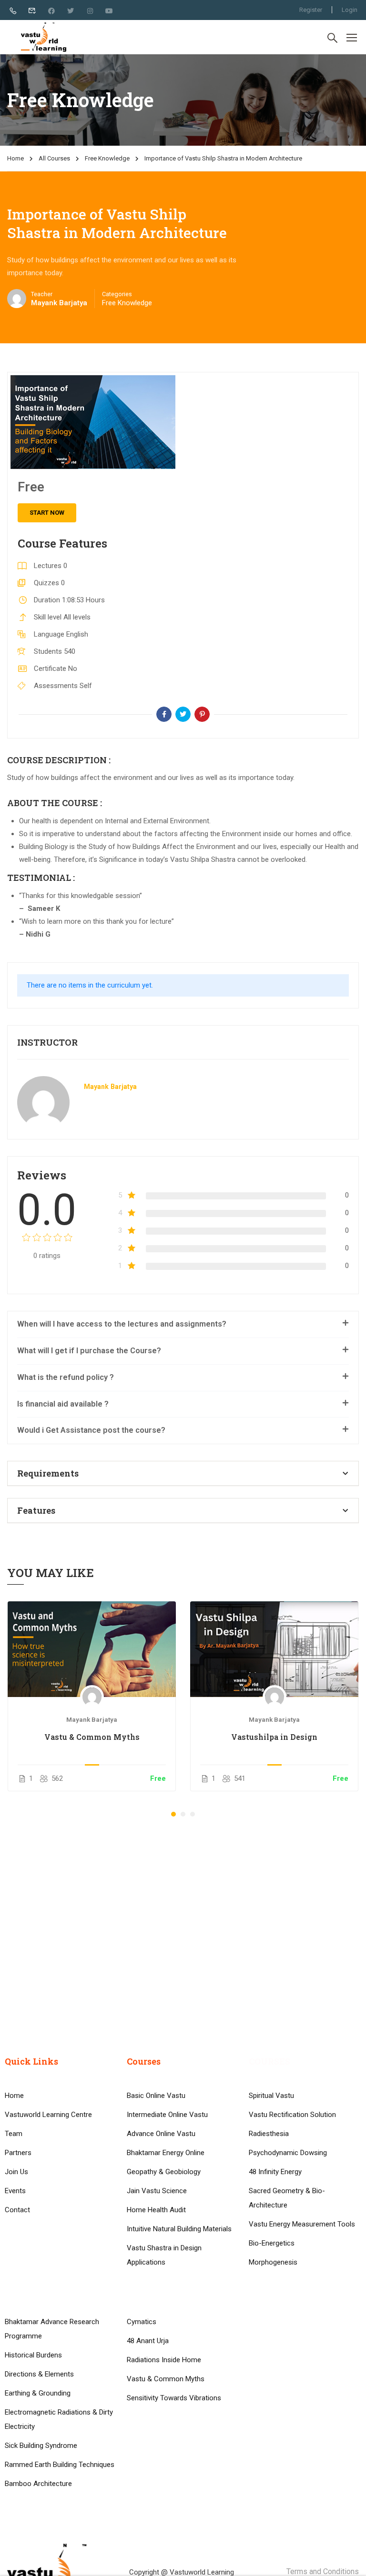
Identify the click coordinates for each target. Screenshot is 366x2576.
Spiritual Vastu (271, 2096)
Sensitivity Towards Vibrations (174, 2398)
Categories (117, 294)
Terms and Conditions (323, 2571)
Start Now (47, 513)
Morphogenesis (273, 2262)
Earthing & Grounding (38, 2393)
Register (311, 10)
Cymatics (142, 2322)
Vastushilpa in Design (274, 1737)
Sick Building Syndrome (41, 2446)
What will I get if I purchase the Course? (89, 1351)
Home (15, 158)
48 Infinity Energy (275, 2172)
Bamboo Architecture (38, 2484)
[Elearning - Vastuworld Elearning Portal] (44, 37)
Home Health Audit (156, 2210)
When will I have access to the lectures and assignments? (122, 1324)
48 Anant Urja (148, 2341)
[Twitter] (183, 714)
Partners (18, 2153)
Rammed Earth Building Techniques (60, 2465)
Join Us (16, 2172)
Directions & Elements (39, 2374)
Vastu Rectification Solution (292, 2115)
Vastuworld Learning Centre (48, 2115)
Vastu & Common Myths (92, 1737)
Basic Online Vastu (156, 2096)
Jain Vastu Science (157, 2191)
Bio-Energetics (272, 2243)
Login (350, 10)
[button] (173, 1814)
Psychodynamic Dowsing (288, 2153)
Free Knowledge (107, 158)
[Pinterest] (202, 714)
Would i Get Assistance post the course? (91, 1430)
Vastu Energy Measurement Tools (302, 2224)
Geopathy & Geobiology (164, 2172)
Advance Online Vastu (161, 2134)
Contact (17, 2210)
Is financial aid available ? (63, 1404)
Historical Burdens (33, 2355)
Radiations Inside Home (164, 2360)
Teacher (42, 294)
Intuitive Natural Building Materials (179, 2229)
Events (15, 2191)
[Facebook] (164, 714)
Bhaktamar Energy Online (166, 2153)
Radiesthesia (269, 2134)
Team (14, 2134)
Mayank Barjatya (110, 1087)
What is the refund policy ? (66, 1377)
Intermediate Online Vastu (167, 2115)
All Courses (54, 158)
